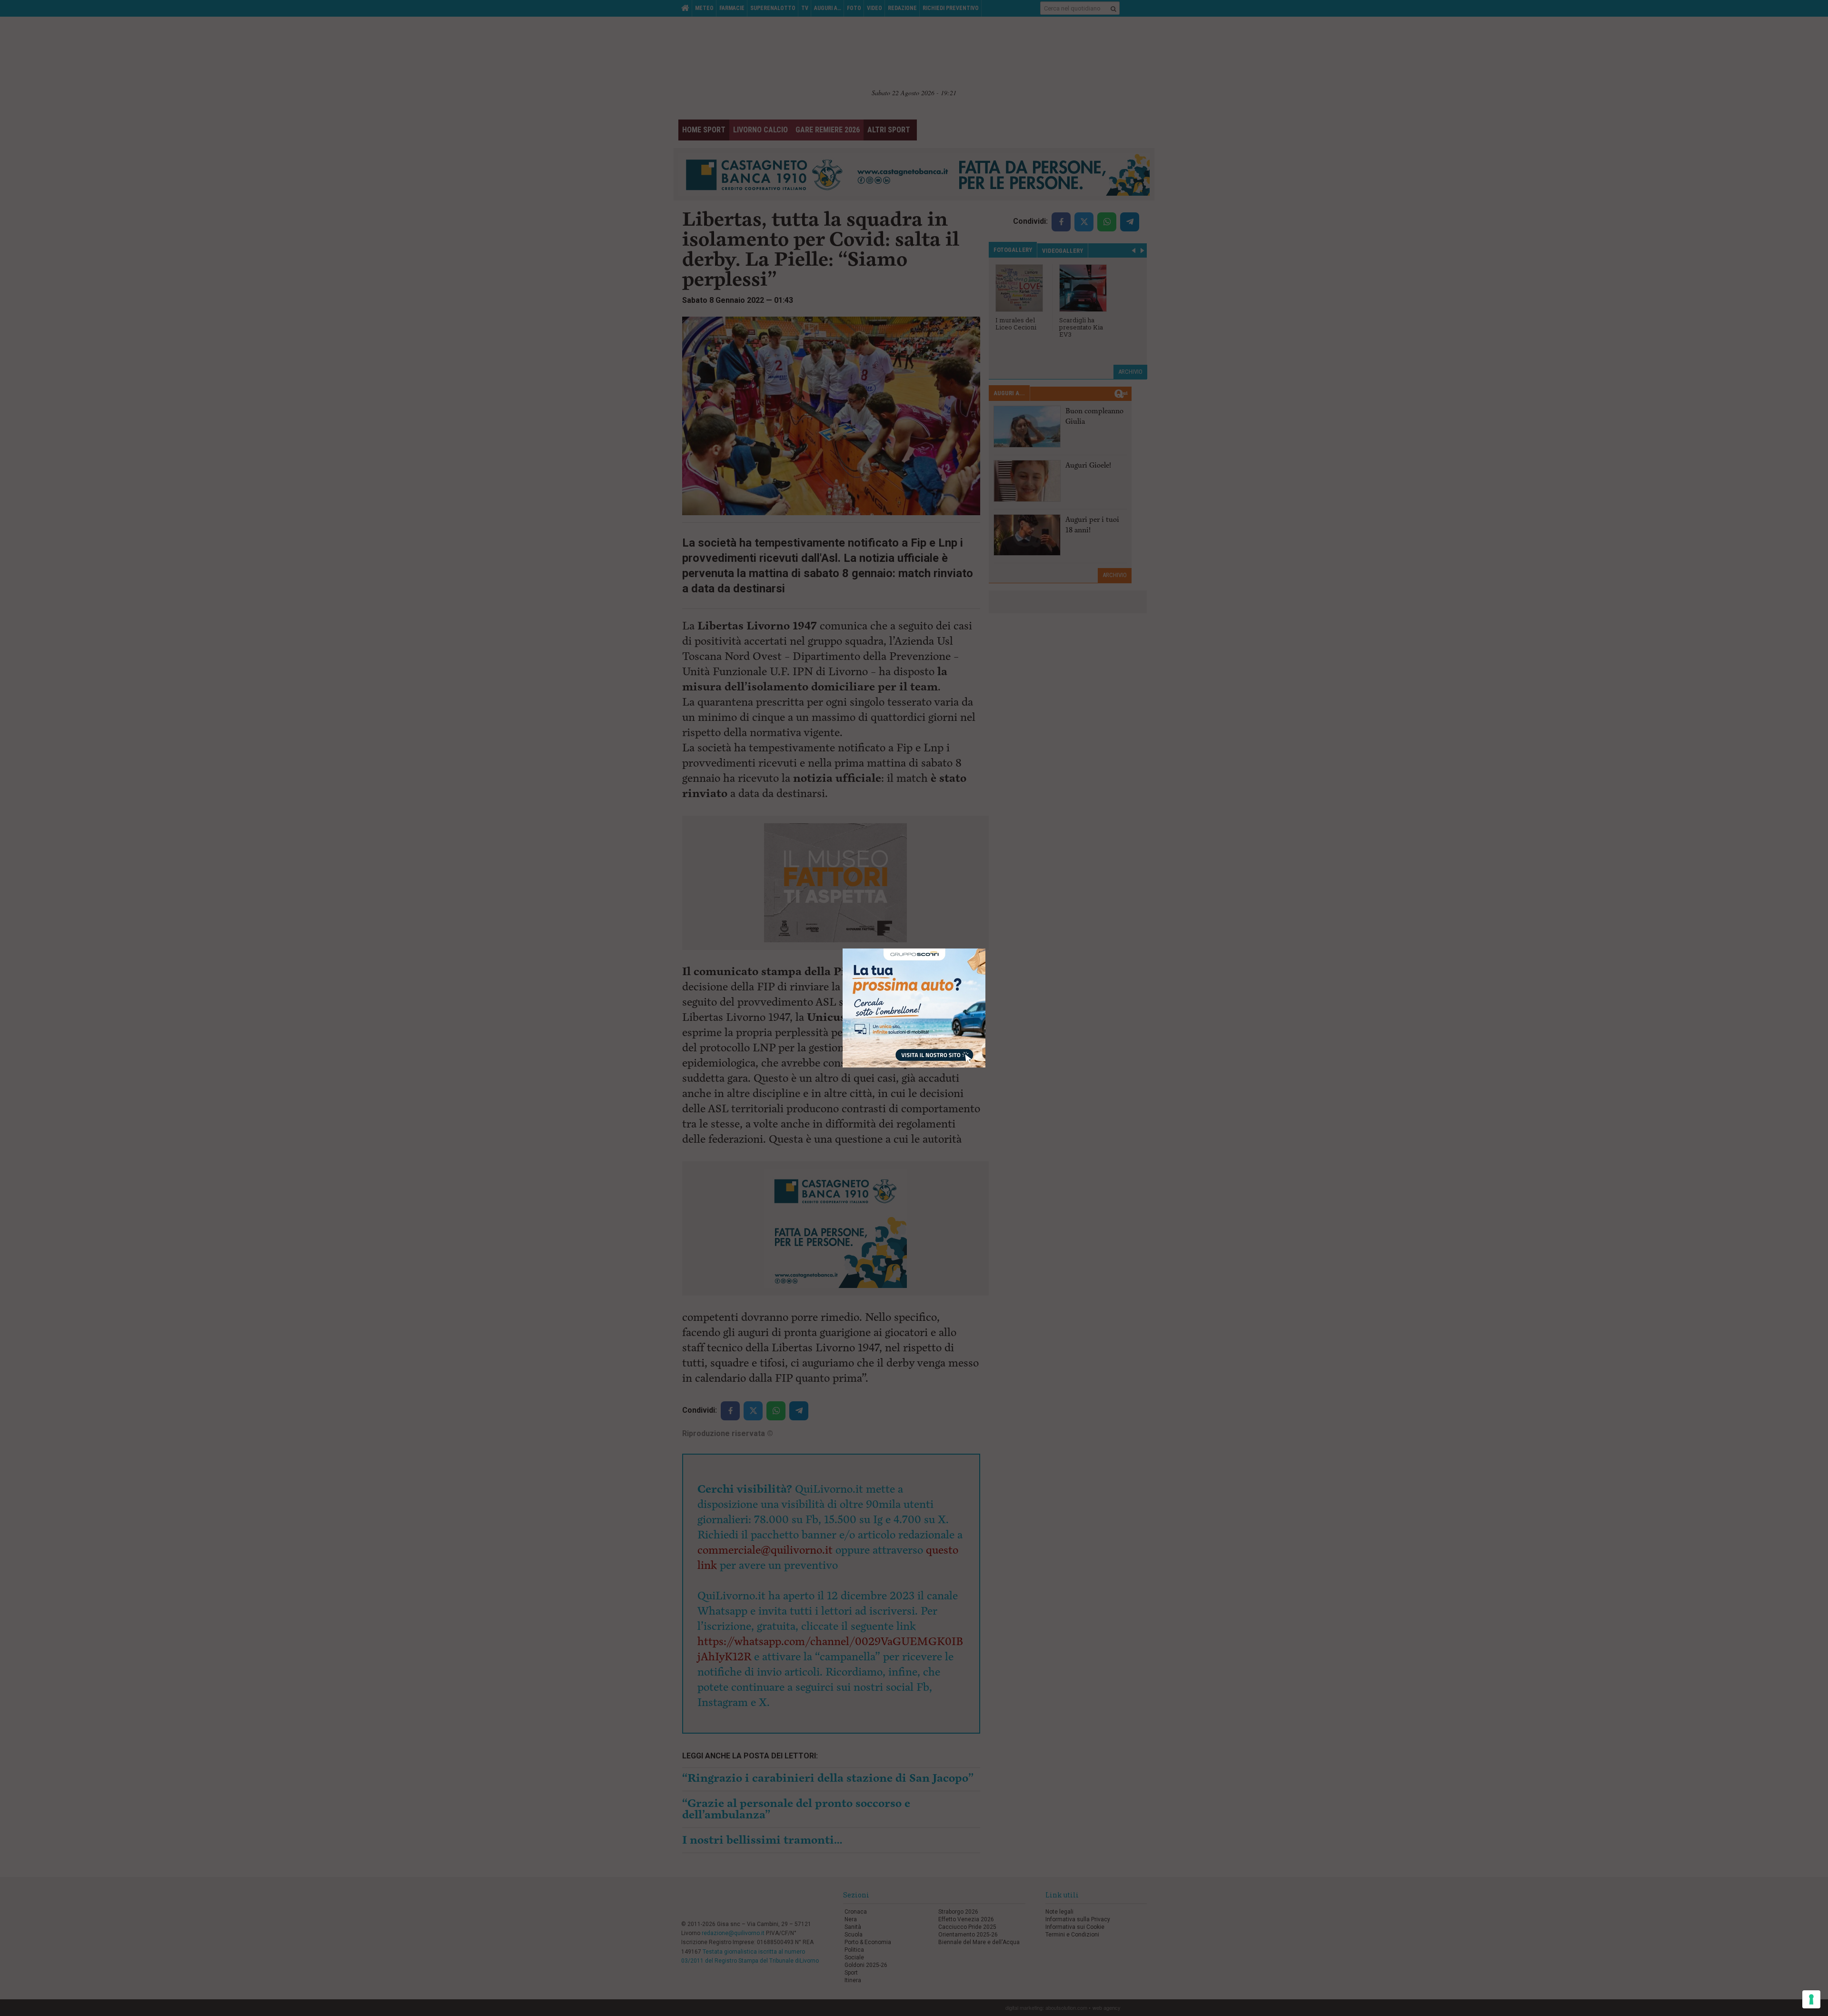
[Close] (986, 949)
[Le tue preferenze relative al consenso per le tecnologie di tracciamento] (1811, 1999)
